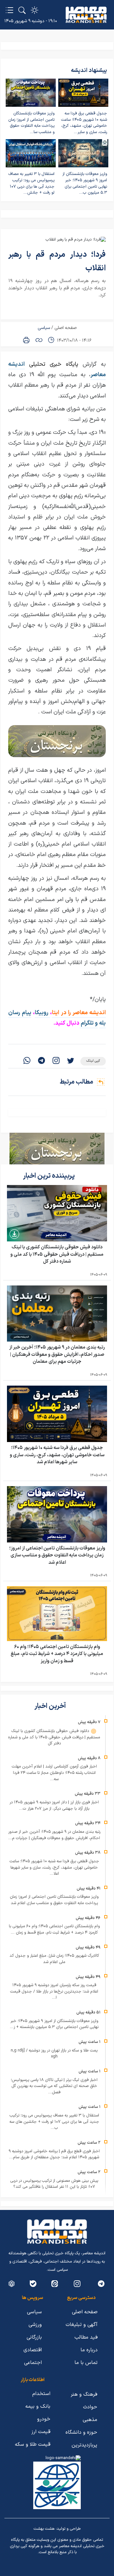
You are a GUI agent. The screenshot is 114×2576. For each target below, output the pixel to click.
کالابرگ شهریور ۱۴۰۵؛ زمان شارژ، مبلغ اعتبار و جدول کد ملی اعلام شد (54, 1959)
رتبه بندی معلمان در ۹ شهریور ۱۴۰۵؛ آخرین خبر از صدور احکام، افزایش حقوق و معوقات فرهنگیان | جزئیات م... (54, 1835)
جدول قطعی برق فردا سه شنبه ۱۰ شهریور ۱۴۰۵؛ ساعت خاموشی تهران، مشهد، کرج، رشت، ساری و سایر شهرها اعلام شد (57, 1455)
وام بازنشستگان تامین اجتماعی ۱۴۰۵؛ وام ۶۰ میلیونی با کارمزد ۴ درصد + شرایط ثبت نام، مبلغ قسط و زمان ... (54, 1929)
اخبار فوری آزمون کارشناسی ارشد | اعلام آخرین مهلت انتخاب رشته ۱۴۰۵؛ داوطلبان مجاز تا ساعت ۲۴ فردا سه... (54, 1773)
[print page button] (26, 340)
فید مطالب (86, 2337)
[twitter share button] (71, 1061)
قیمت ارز (41, 2432)
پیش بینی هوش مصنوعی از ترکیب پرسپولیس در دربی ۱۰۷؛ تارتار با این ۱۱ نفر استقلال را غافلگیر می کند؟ (54, 2184)
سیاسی (44, 328)
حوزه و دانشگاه (81, 2432)
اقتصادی (33, 2350)
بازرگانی (34, 2337)
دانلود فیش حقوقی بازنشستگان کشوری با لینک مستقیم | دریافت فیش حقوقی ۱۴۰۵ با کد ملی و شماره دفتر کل (57, 1254)
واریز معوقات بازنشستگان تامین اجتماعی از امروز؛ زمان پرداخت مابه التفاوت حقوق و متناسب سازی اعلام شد (57, 1555)
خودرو (44, 2419)
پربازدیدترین (84, 2445)
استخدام (41, 2394)
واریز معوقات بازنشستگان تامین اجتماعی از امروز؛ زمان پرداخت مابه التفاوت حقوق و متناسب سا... (31, 123)
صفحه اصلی (66, 328)
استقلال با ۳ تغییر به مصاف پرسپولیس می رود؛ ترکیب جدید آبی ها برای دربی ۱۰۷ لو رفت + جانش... (31, 183)
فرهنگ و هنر (84, 2394)
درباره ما (89, 2350)
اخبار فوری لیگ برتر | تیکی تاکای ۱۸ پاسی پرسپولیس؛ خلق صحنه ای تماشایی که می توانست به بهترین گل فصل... (54, 2086)
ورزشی (35, 2325)
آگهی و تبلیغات (82, 2325)
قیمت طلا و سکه (33, 2444)
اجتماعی (33, 2363)
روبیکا (42, 1013)
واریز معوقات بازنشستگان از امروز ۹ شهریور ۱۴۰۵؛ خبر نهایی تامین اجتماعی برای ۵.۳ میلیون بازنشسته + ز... (54, 2024)
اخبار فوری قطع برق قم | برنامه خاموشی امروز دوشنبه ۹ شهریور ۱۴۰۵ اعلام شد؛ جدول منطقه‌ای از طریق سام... (54, 2154)
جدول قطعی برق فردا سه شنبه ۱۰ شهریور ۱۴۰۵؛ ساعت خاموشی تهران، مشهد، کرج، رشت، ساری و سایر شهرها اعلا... (54, 1868)
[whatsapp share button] (27, 1061)
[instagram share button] (56, 1061)
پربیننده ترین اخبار (50, 1176)
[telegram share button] (41, 1061)
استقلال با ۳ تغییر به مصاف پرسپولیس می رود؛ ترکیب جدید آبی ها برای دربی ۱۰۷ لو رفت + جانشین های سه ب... (54, 2122)
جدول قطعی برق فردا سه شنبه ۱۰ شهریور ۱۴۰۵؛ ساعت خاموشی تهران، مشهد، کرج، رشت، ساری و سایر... (84, 123)
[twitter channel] (101, 2284)
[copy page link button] (39, 340)
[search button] (22, 10)
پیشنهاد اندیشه (89, 71)
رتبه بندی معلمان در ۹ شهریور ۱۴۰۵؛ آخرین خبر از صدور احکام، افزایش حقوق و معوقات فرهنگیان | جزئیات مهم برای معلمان (57, 1355)
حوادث (90, 2407)
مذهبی (90, 2420)
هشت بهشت (44, 2529)
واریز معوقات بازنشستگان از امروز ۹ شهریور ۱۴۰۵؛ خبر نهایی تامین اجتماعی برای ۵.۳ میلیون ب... (85, 183)
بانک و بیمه (38, 2406)
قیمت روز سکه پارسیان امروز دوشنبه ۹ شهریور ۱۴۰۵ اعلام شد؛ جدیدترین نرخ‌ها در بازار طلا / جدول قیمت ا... (54, 1991)
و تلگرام (89, 1023)
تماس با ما (86, 2363)
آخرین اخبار (51, 1706)
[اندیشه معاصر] (86, 15)
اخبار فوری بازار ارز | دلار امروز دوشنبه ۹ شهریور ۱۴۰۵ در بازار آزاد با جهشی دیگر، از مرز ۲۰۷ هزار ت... (54, 1806)
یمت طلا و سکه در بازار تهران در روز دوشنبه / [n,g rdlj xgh (54, 2054)
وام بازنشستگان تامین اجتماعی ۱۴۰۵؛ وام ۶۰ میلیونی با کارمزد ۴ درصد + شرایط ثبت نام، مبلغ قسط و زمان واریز (57, 1654)
